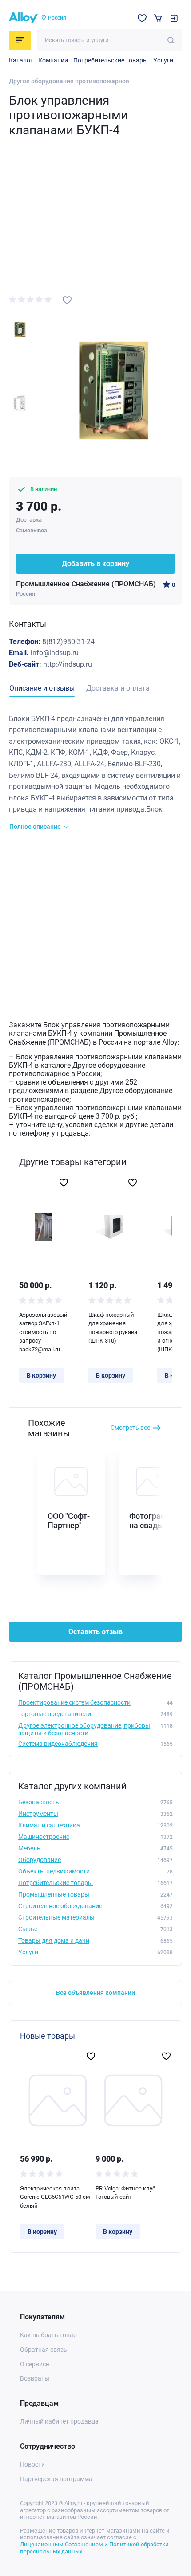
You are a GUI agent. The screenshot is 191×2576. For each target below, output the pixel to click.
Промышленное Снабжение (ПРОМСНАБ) (86, 584)
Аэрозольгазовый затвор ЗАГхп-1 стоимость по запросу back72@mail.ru (43, 1332)
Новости (32, 2464)
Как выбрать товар (48, 2335)
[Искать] (171, 40)
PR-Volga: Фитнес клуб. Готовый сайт (126, 2193)
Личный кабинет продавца (59, 2421)
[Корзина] (158, 18)
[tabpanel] (95, 772)
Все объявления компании (95, 1993)
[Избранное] (142, 18)
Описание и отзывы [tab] (42, 688)
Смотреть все (130, 1428)
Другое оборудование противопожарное (69, 81)
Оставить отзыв (95, 1632)
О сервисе (34, 2364)
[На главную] (23, 18)
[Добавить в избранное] (67, 300)
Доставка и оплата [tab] (118, 688)
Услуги (163, 60)
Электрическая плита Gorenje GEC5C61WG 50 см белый (55, 2197)
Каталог (21, 60)
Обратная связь (44, 2350)
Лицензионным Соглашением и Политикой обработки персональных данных (94, 2548)
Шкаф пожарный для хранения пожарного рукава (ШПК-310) (113, 1328)
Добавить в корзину (95, 564)
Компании (53, 60)
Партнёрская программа (56, 2479)
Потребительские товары (111, 60)
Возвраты (35, 2378)
